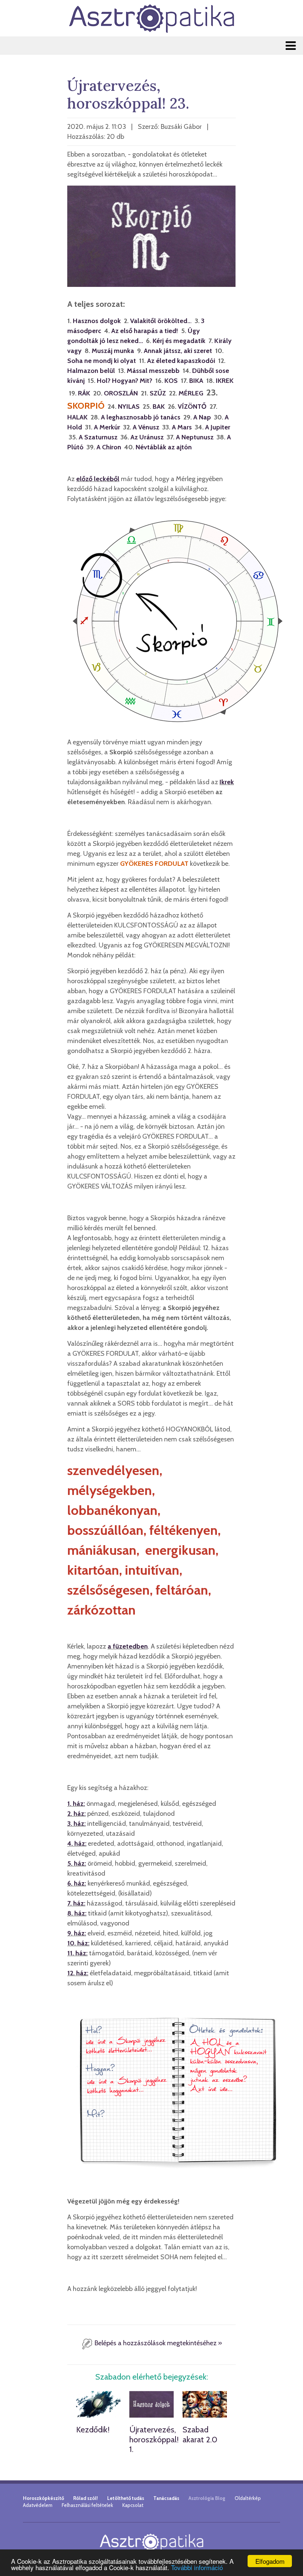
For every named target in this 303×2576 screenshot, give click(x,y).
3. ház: (76, 1824)
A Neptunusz (195, 437)
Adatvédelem (38, 2505)
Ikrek (227, 782)
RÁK (84, 393)
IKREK (225, 381)
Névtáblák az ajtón (164, 447)
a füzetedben (128, 1646)
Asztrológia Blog (207, 2498)
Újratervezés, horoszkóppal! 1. (154, 2439)
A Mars (182, 427)
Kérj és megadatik (179, 341)
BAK (159, 407)
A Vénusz (146, 427)
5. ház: (77, 1863)
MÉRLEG (191, 393)
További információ (197, 2567)
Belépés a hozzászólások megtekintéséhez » (158, 2343)
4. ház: (77, 1843)
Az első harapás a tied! (145, 331)
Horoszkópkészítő (43, 2498)
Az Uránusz (147, 437)
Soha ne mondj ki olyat (102, 361)
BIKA (196, 381)
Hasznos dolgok (97, 321)
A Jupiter (218, 427)
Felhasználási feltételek (87, 2505)
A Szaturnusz (98, 437)
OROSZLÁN (121, 393)
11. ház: (77, 1953)
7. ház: (76, 1903)
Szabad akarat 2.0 (200, 2434)
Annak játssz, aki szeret (178, 351)
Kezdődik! (93, 2430)
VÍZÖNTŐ (192, 407)
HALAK (77, 417)
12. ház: (78, 1973)
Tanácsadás (166, 2498)
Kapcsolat (133, 2505)
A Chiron (109, 447)
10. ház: (78, 1943)
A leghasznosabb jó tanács (141, 417)
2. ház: (76, 1814)
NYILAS (129, 407)
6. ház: (77, 1883)
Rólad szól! (86, 2498)
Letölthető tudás (126, 2498)
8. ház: (77, 1913)
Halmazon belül (91, 371)
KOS (171, 381)
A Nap (202, 417)
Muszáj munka (113, 351)
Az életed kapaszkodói (181, 361)
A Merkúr (107, 427)
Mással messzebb (153, 371)
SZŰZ (158, 393)
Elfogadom (270, 2561)
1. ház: (76, 1804)
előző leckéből (98, 479)
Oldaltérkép (248, 2498)
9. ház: (77, 1933)
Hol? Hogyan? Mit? (125, 381)
